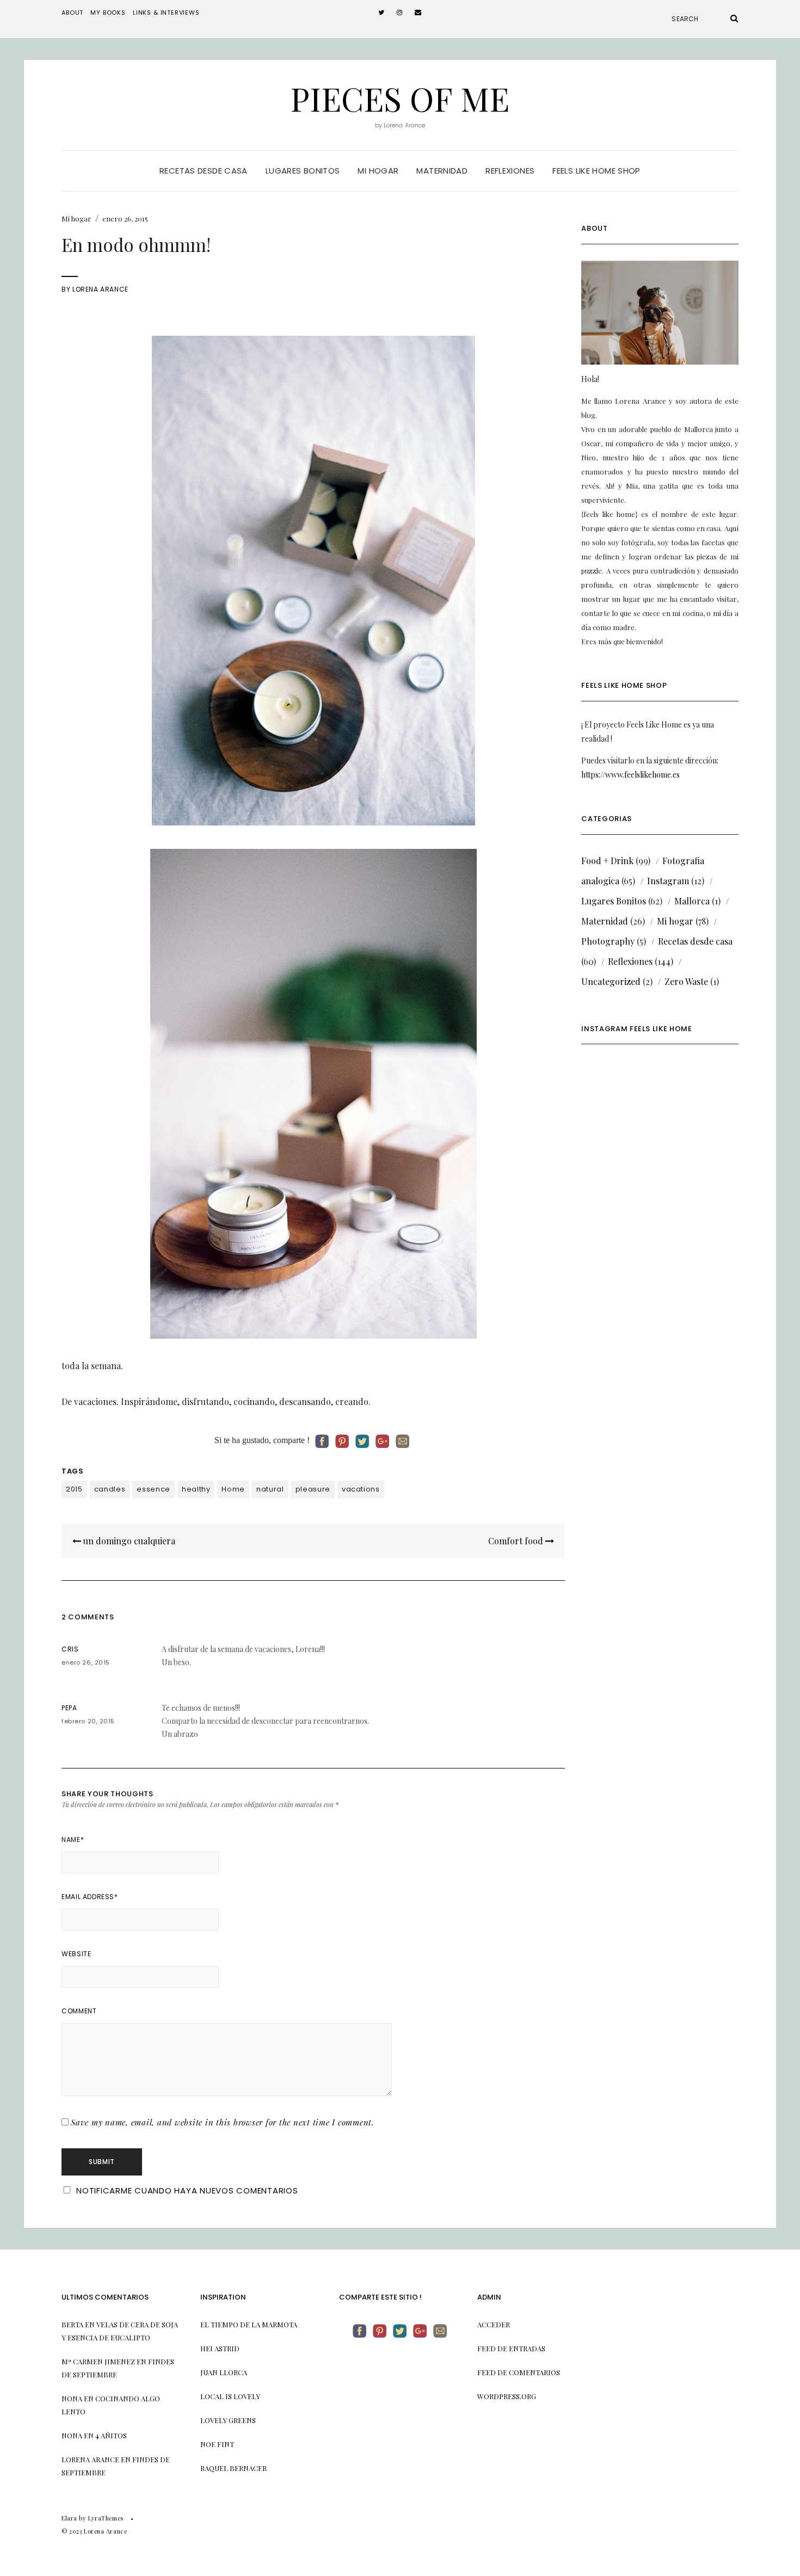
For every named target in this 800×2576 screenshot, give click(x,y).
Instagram (668, 881)
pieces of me (400, 98)
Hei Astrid (220, 2348)
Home (233, 1489)
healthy (196, 1489)
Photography (608, 941)
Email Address (90, 1897)
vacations (361, 1489)
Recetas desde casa (204, 171)
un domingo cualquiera (128, 1541)
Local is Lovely (230, 2396)
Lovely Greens (228, 2420)
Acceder (494, 2324)
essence (153, 1489)
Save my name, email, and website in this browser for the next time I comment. (223, 2122)
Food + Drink (607, 861)
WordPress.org (507, 2396)
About (72, 13)
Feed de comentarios (519, 2372)
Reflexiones (510, 171)
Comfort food (517, 1541)
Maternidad (442, 171)
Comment (79, 2011)
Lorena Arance (100, 289)
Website (76, 1954)
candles (110, 1489)
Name (73, 1839)
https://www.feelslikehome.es (630, 775)
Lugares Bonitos (614, 901)
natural (270, 1489)
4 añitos (111, 2435)
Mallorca (692, 901)
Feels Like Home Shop (596, 171)
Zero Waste (686, 981)
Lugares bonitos (303, 171)
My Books (108, 13)
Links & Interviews (166, 13)
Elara (69, 2518)
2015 (74, 1489)
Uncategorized (611, 981)
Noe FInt (217, 2444)
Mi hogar (378, 171)
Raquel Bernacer (233, 2468)
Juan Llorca (224, 2372)
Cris (70, 1649)
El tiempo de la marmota (249, 2324)
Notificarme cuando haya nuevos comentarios (187, 2190)
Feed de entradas (511, 2348)
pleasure (313, 1489)
